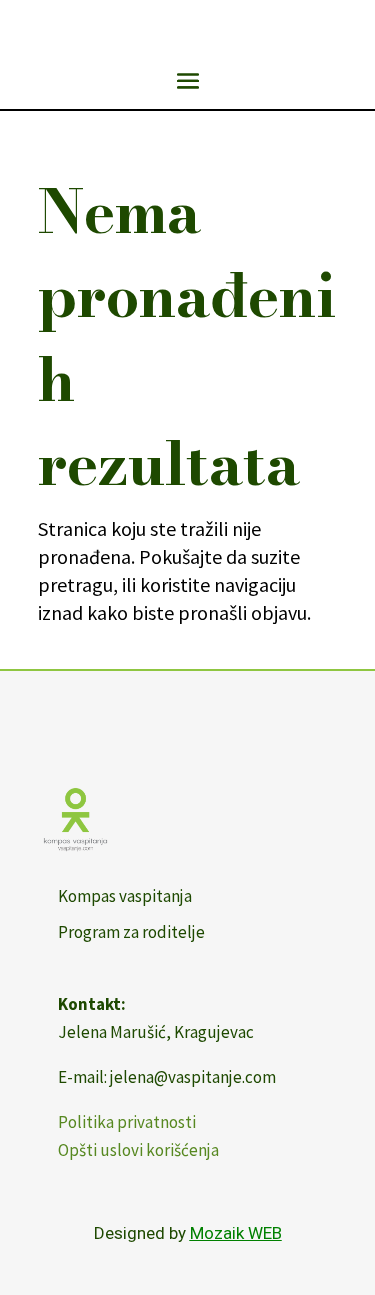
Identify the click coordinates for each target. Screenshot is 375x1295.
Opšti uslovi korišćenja (138, 1150)
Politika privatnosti (127, 1122)
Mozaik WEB (236, 1233)
